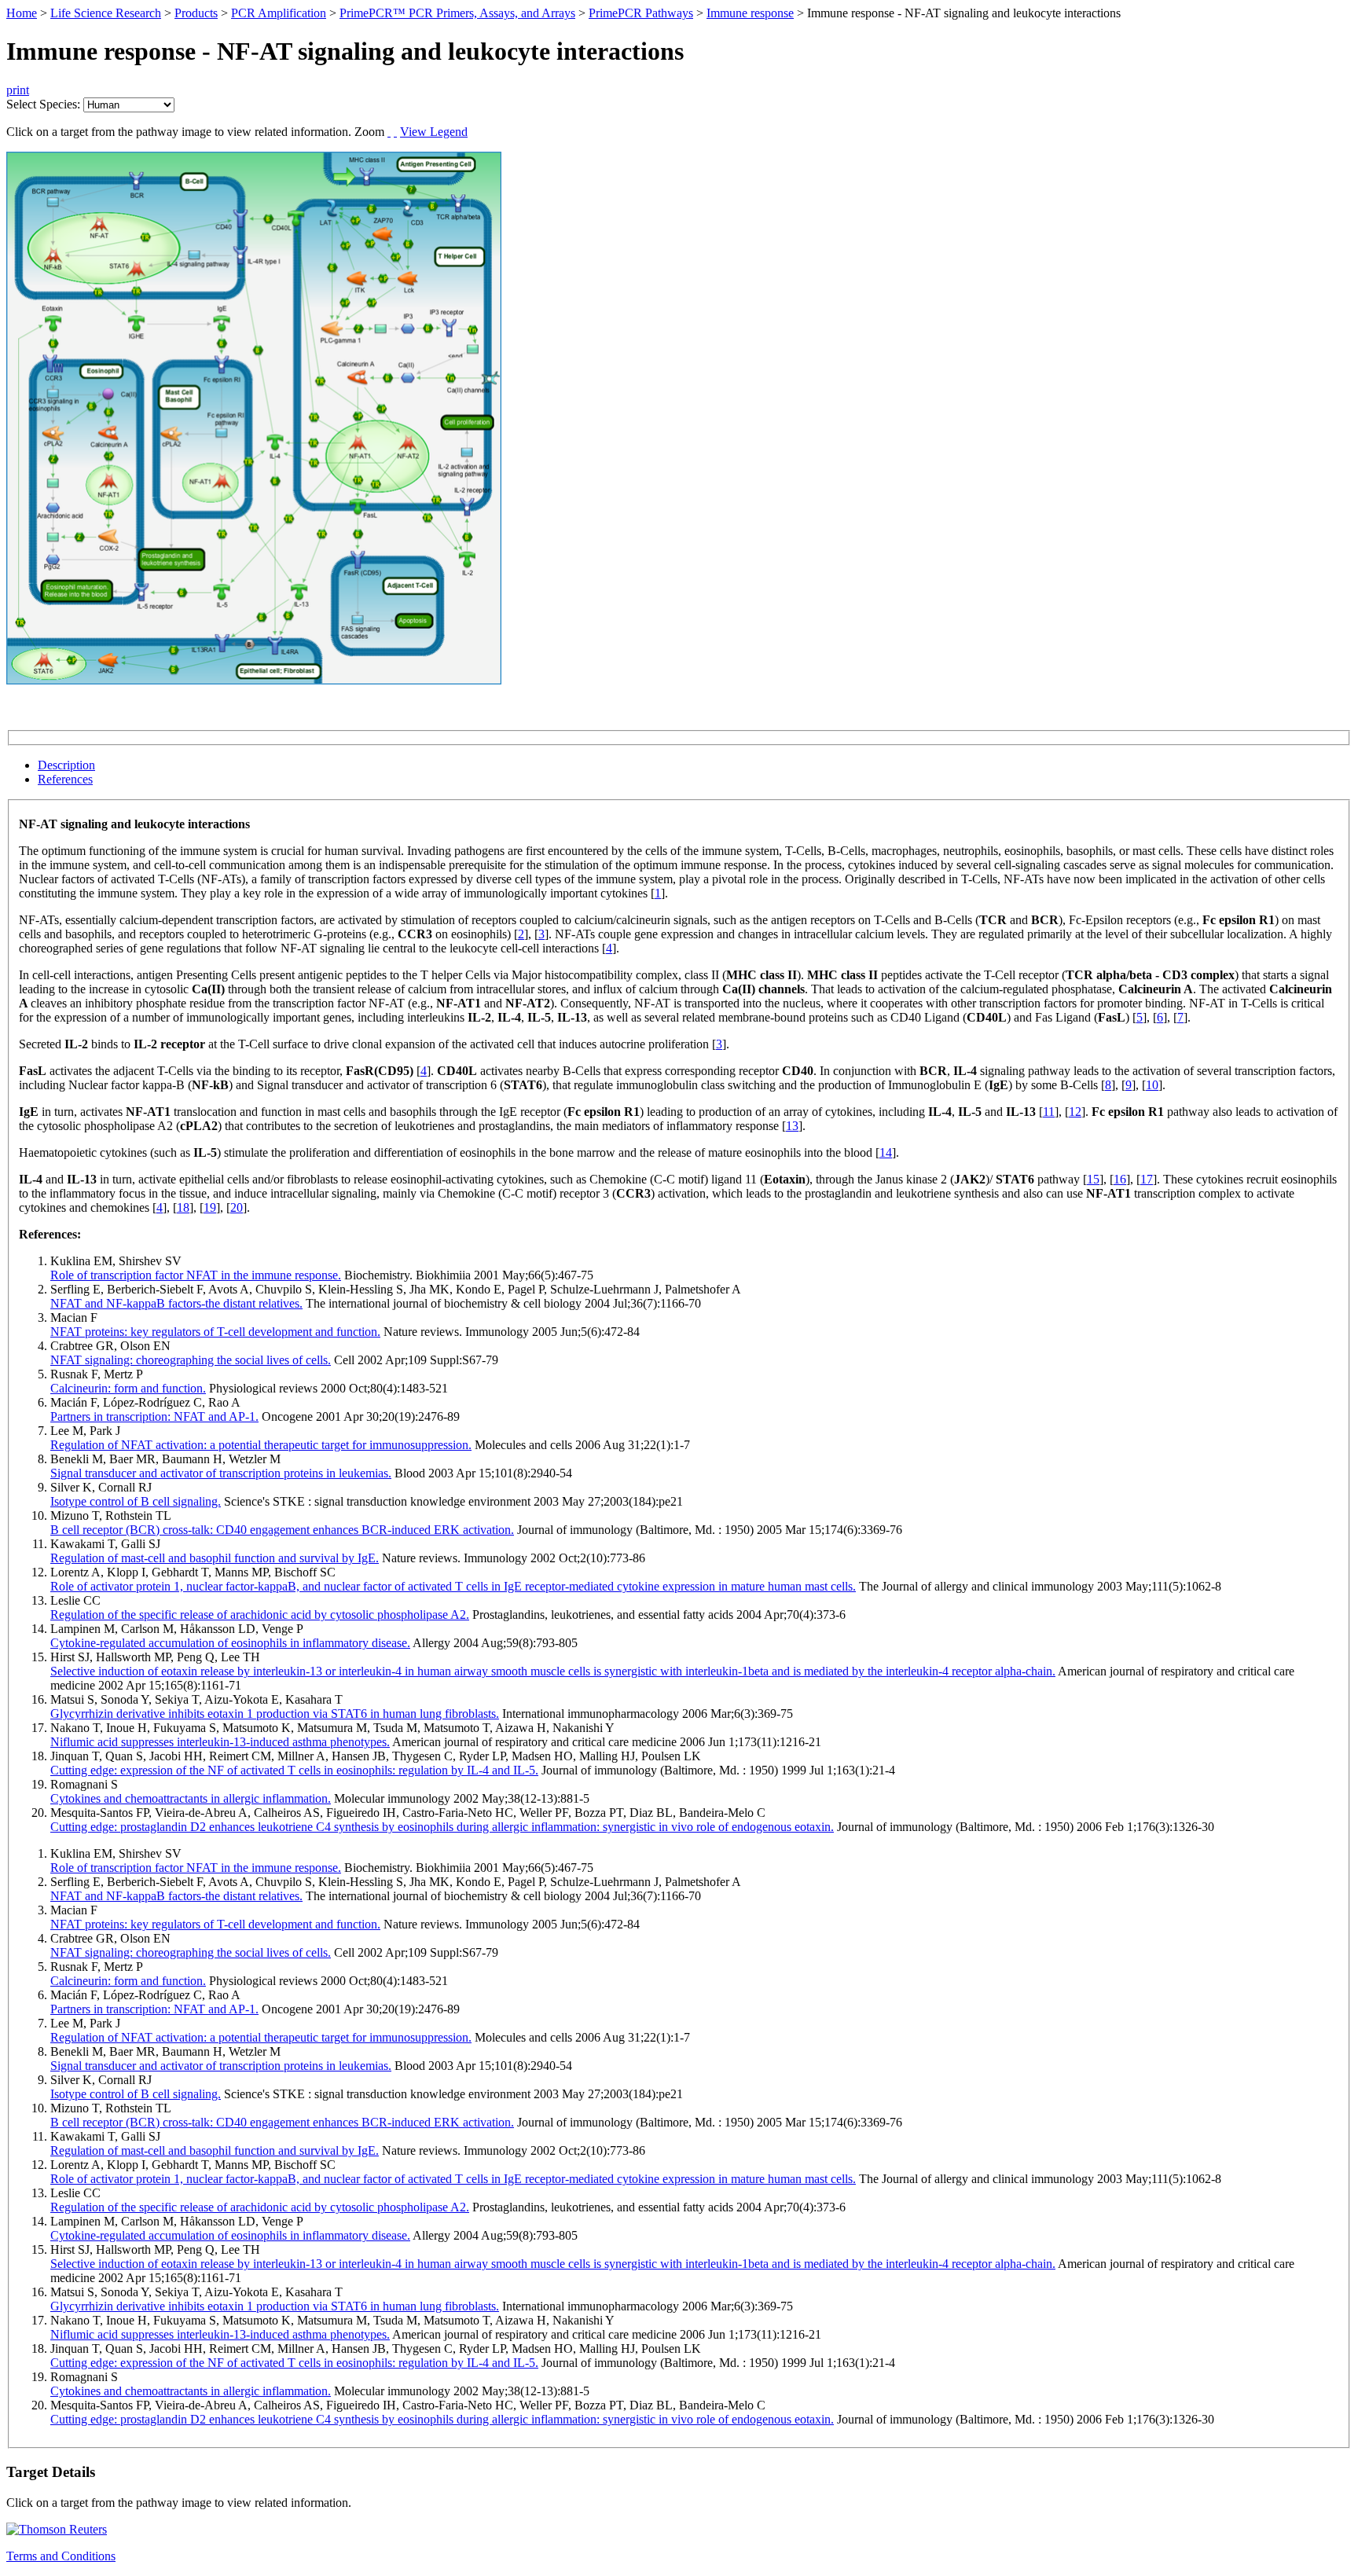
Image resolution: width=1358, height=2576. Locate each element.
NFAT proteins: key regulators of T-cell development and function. (215, 1332)
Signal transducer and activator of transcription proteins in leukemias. (221, 1473)
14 (886, 1152)
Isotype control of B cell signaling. (136, 1501)
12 (1075, 1112)
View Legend (434, 132)
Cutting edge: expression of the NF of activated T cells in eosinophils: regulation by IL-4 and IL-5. (294, 1770)
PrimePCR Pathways (641, 13)
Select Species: (43, 104)
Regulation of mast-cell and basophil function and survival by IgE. (215, 1558)
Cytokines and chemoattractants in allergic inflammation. (191, 1798)
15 (1093, 1179)
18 (183, 1207)
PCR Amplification (279, 13)
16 (1120, 1179)
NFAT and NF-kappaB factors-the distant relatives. (176, 1303)
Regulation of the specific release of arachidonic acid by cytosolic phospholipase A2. (260, 1615)
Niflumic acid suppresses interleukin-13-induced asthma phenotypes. (220, 1742)
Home (22, 13)
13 (792, 1126)
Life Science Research (106, 13)
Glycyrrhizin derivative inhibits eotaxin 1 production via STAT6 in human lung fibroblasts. (275, 1714)
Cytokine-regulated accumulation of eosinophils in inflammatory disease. (230, 1643)
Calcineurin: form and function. (128, 1388)
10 (1152, 1085)
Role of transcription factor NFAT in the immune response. (196, 1275)
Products (196, 13)
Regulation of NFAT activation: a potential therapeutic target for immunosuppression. (261, 1445)
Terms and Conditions (61, 2556)
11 (1049, 1112)
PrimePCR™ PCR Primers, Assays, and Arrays (457, 13)
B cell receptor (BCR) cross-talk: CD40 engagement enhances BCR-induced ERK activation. (282, 1530)
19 (210, 1207)
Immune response (750, 13)
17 (1147, 1179)
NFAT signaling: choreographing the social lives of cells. (191, 1360)
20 (237, 1207)
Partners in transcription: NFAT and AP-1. (154, 1416)
